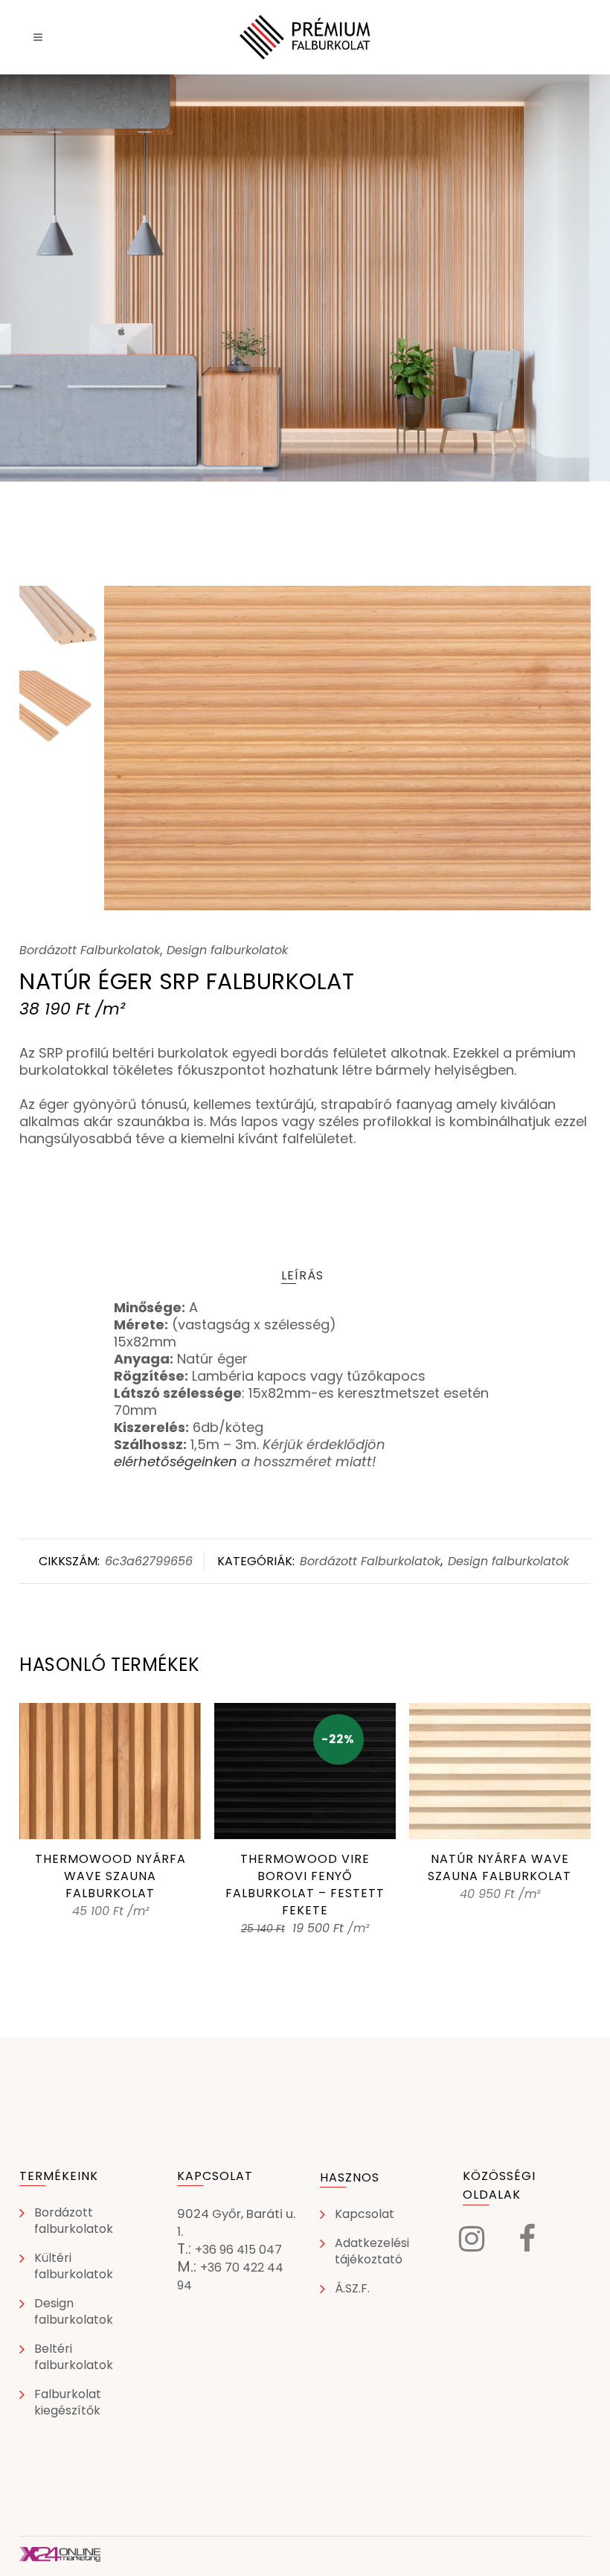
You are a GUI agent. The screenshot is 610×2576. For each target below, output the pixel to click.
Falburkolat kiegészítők (68, 2403)
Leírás (302, 1275)
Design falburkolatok (227, 950)
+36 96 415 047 (238, 2250)
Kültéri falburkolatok (74, 2266)
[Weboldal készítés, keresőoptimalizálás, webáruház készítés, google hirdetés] (60, 2558)
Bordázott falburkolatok (74, 2221)
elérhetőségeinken (176, 1461)
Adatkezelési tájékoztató (372, 2251)
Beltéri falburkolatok (74, 2357)
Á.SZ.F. (352, 2289)
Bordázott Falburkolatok (90, 950)
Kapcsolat (365, 2214)
